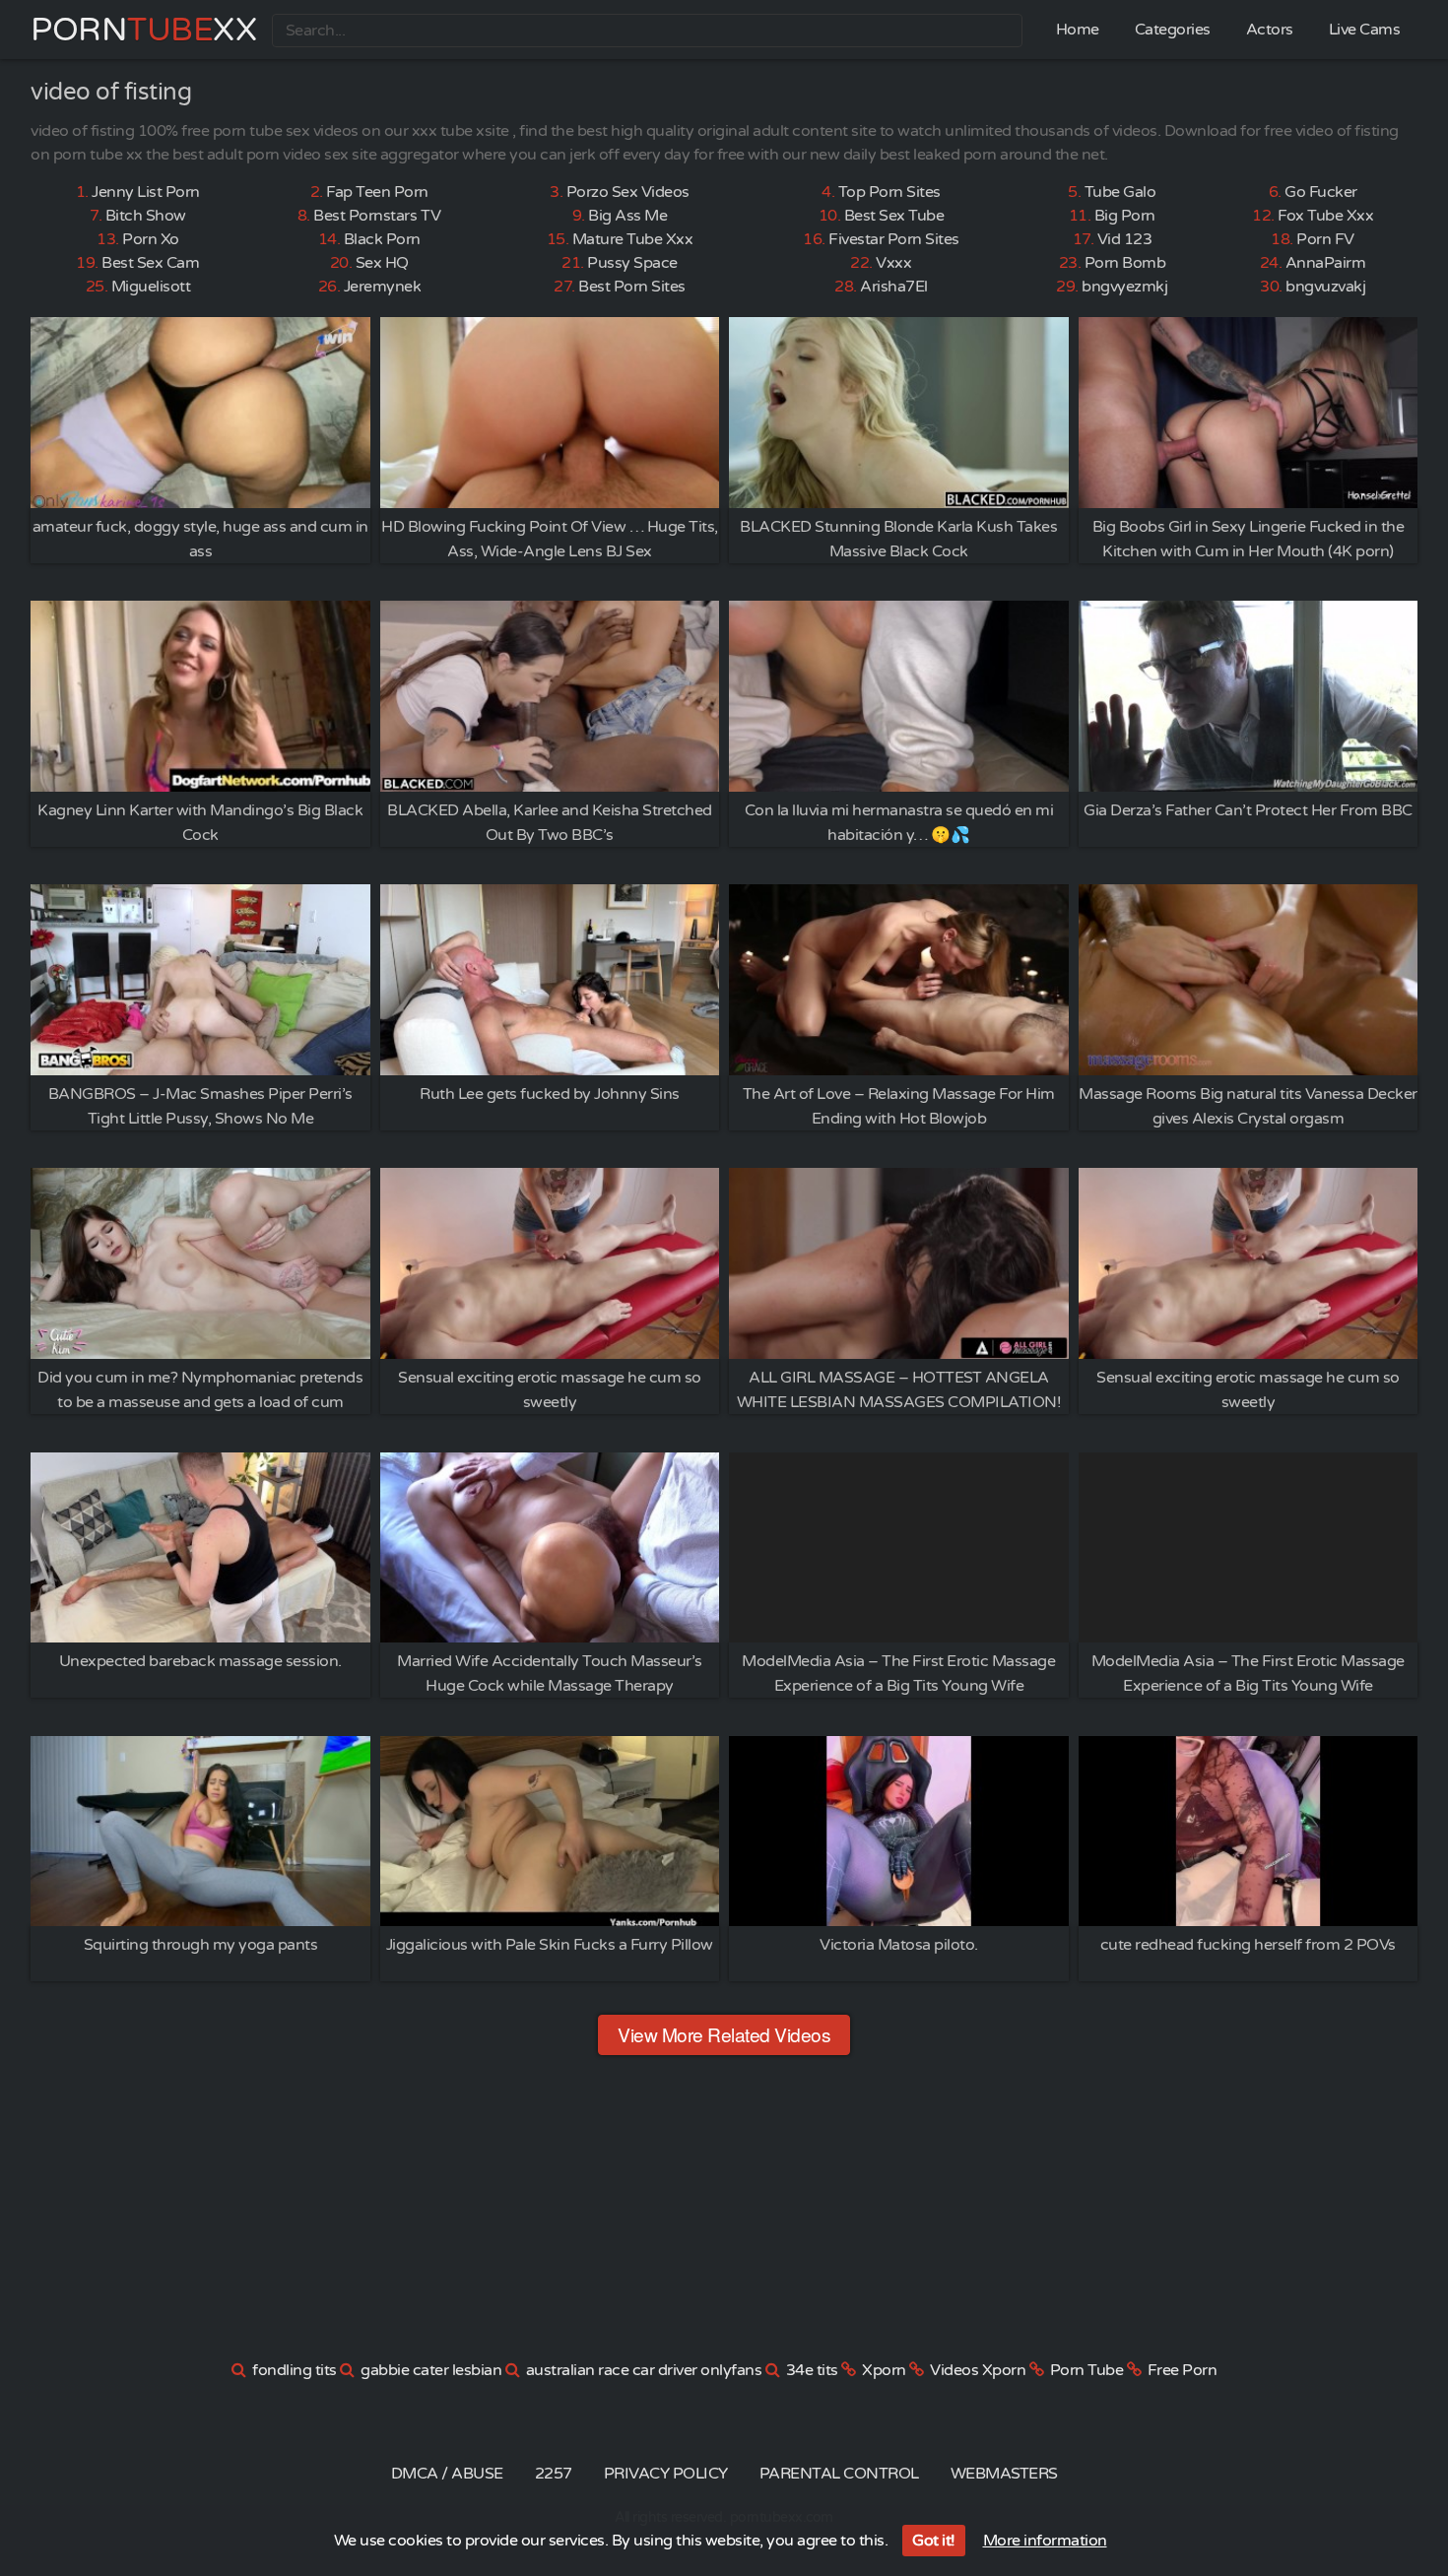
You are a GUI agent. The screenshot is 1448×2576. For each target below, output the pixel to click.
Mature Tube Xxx (633, 239)
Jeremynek (383, 287)
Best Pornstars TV (377, 216)
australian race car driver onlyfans (644, 2370)
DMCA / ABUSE (447, 2474)
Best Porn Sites (632, 287)
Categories (1173, 30)
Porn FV (1325, 239)
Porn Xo (151, 239)
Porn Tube (1087, 2370)
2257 (554, 2474)
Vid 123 (1125, 239)
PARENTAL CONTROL (839, 2474)
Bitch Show (146, 216)
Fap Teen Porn (377, 192)
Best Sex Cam (150, 263)
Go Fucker (1321, 192)
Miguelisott (151, 287)
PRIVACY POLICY (666, 2474)
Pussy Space (632, 263)
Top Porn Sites (889, 192)
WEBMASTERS (1004, 2474)
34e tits (812, 2370)
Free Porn (1183, 2370)
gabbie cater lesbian (431, 2370)
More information (1045, 2541)
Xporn (884, 2370)
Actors (1270, 30)
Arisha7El (894, 287)
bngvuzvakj (1325, 287)
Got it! (934, 2541)
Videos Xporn (978, 2370)
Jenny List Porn (146, 192)
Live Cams (1365, 30)
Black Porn (382, 239)
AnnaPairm (1326, 263)
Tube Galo (1120, 192)
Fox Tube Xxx (1325, 216)
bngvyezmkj (1124, 287)
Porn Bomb (1125, 263)
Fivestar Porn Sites (894, 239)
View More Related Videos (724, 2034)
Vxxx (893, 263)
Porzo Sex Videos (628, 192)
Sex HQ (382, 263)
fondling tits (295, 2370)
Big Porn (1125, 216)
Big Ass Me (627, 216)
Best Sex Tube (894, 216)
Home (1078, 30)
